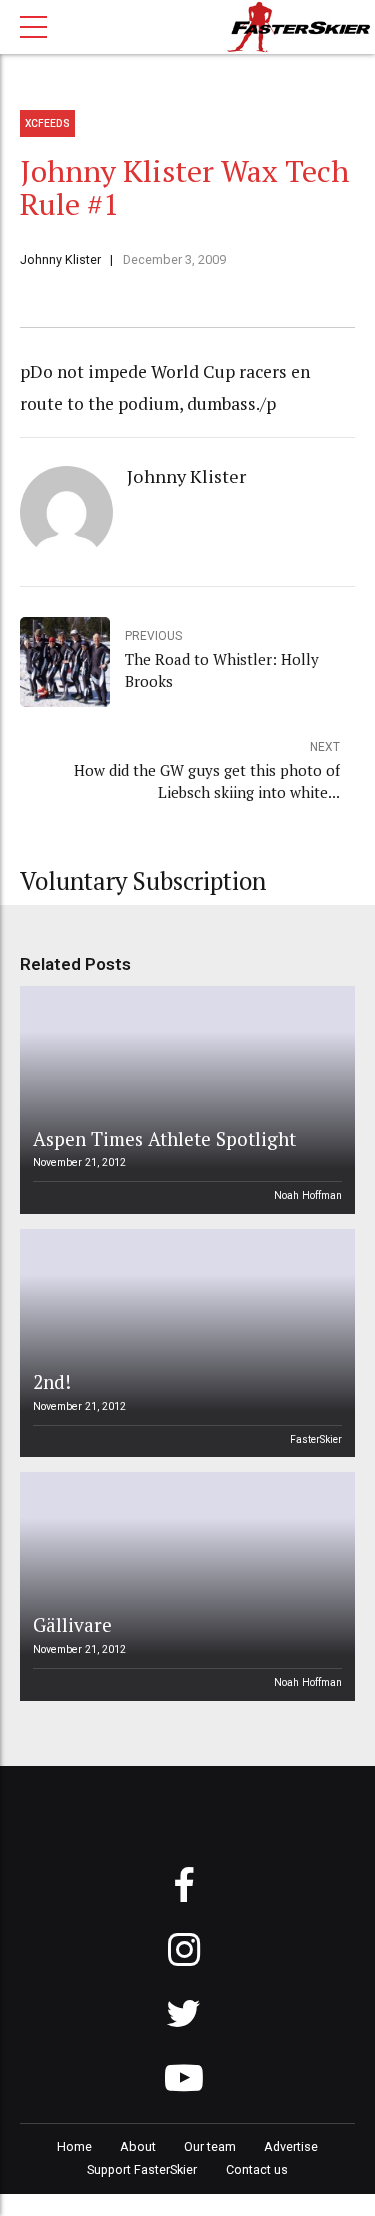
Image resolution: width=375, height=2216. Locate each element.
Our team (210, 2146)
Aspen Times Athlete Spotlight (164, 1138)
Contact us (257, 2169)
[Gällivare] (184, 1586)
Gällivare (72, 1624)
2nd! (52, 1381)
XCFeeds (47, 123)
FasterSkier (316, 1439)
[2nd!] (184, 1343)
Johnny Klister (60, 259)
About (138, 2146)
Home (74, 2146)
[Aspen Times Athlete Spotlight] (184, 1100)
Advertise (291, 2146)
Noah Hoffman (308, 1195)
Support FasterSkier (142, 2169)
